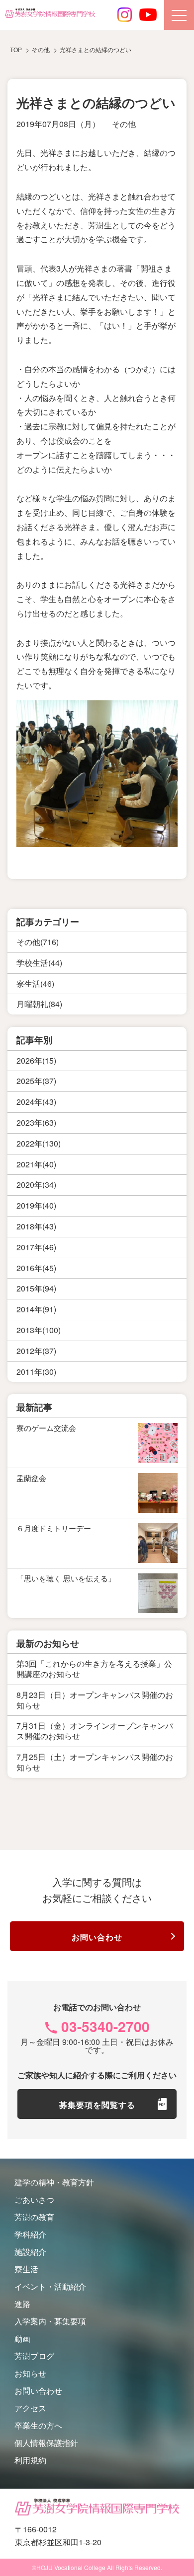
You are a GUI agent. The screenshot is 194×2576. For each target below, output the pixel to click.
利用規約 (30, 2460)
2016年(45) (36, 1268)
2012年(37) (36, 1351)
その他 (124, 124)
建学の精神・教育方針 (54, 2182)
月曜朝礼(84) (39, 1004)
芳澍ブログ (34, 2356)
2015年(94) (36, 1288)
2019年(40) (36, 1205)
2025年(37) (36, 1081)
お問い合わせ (97, 1937)
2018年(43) (36, 1226)
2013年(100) (39, 1330)
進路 (22, 2304)
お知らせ (30, 2373)
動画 (22, 2339)
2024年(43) (36, 1102)
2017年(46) (36, 1247)
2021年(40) (36, 1164)
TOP (16, 49)
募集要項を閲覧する (97, 2105)
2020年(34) (36, 1185)
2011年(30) (36, 1372)
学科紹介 (30, 2234)
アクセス (30, 2408)
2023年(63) (36, 1122)
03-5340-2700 (105, 2026)
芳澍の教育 (34, 2217)
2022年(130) (39, 1143)
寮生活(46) (35, 983)
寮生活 (26, 2269)
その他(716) (38, 942)
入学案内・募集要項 (50, 2321)
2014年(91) (36, 1309)
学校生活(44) (39, 963)
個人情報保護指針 (46, 2443)
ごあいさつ (34, 2200)
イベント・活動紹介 (50, 2286)
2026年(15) (36, 1060)
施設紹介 (30, 2252)
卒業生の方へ (38, 2425)
